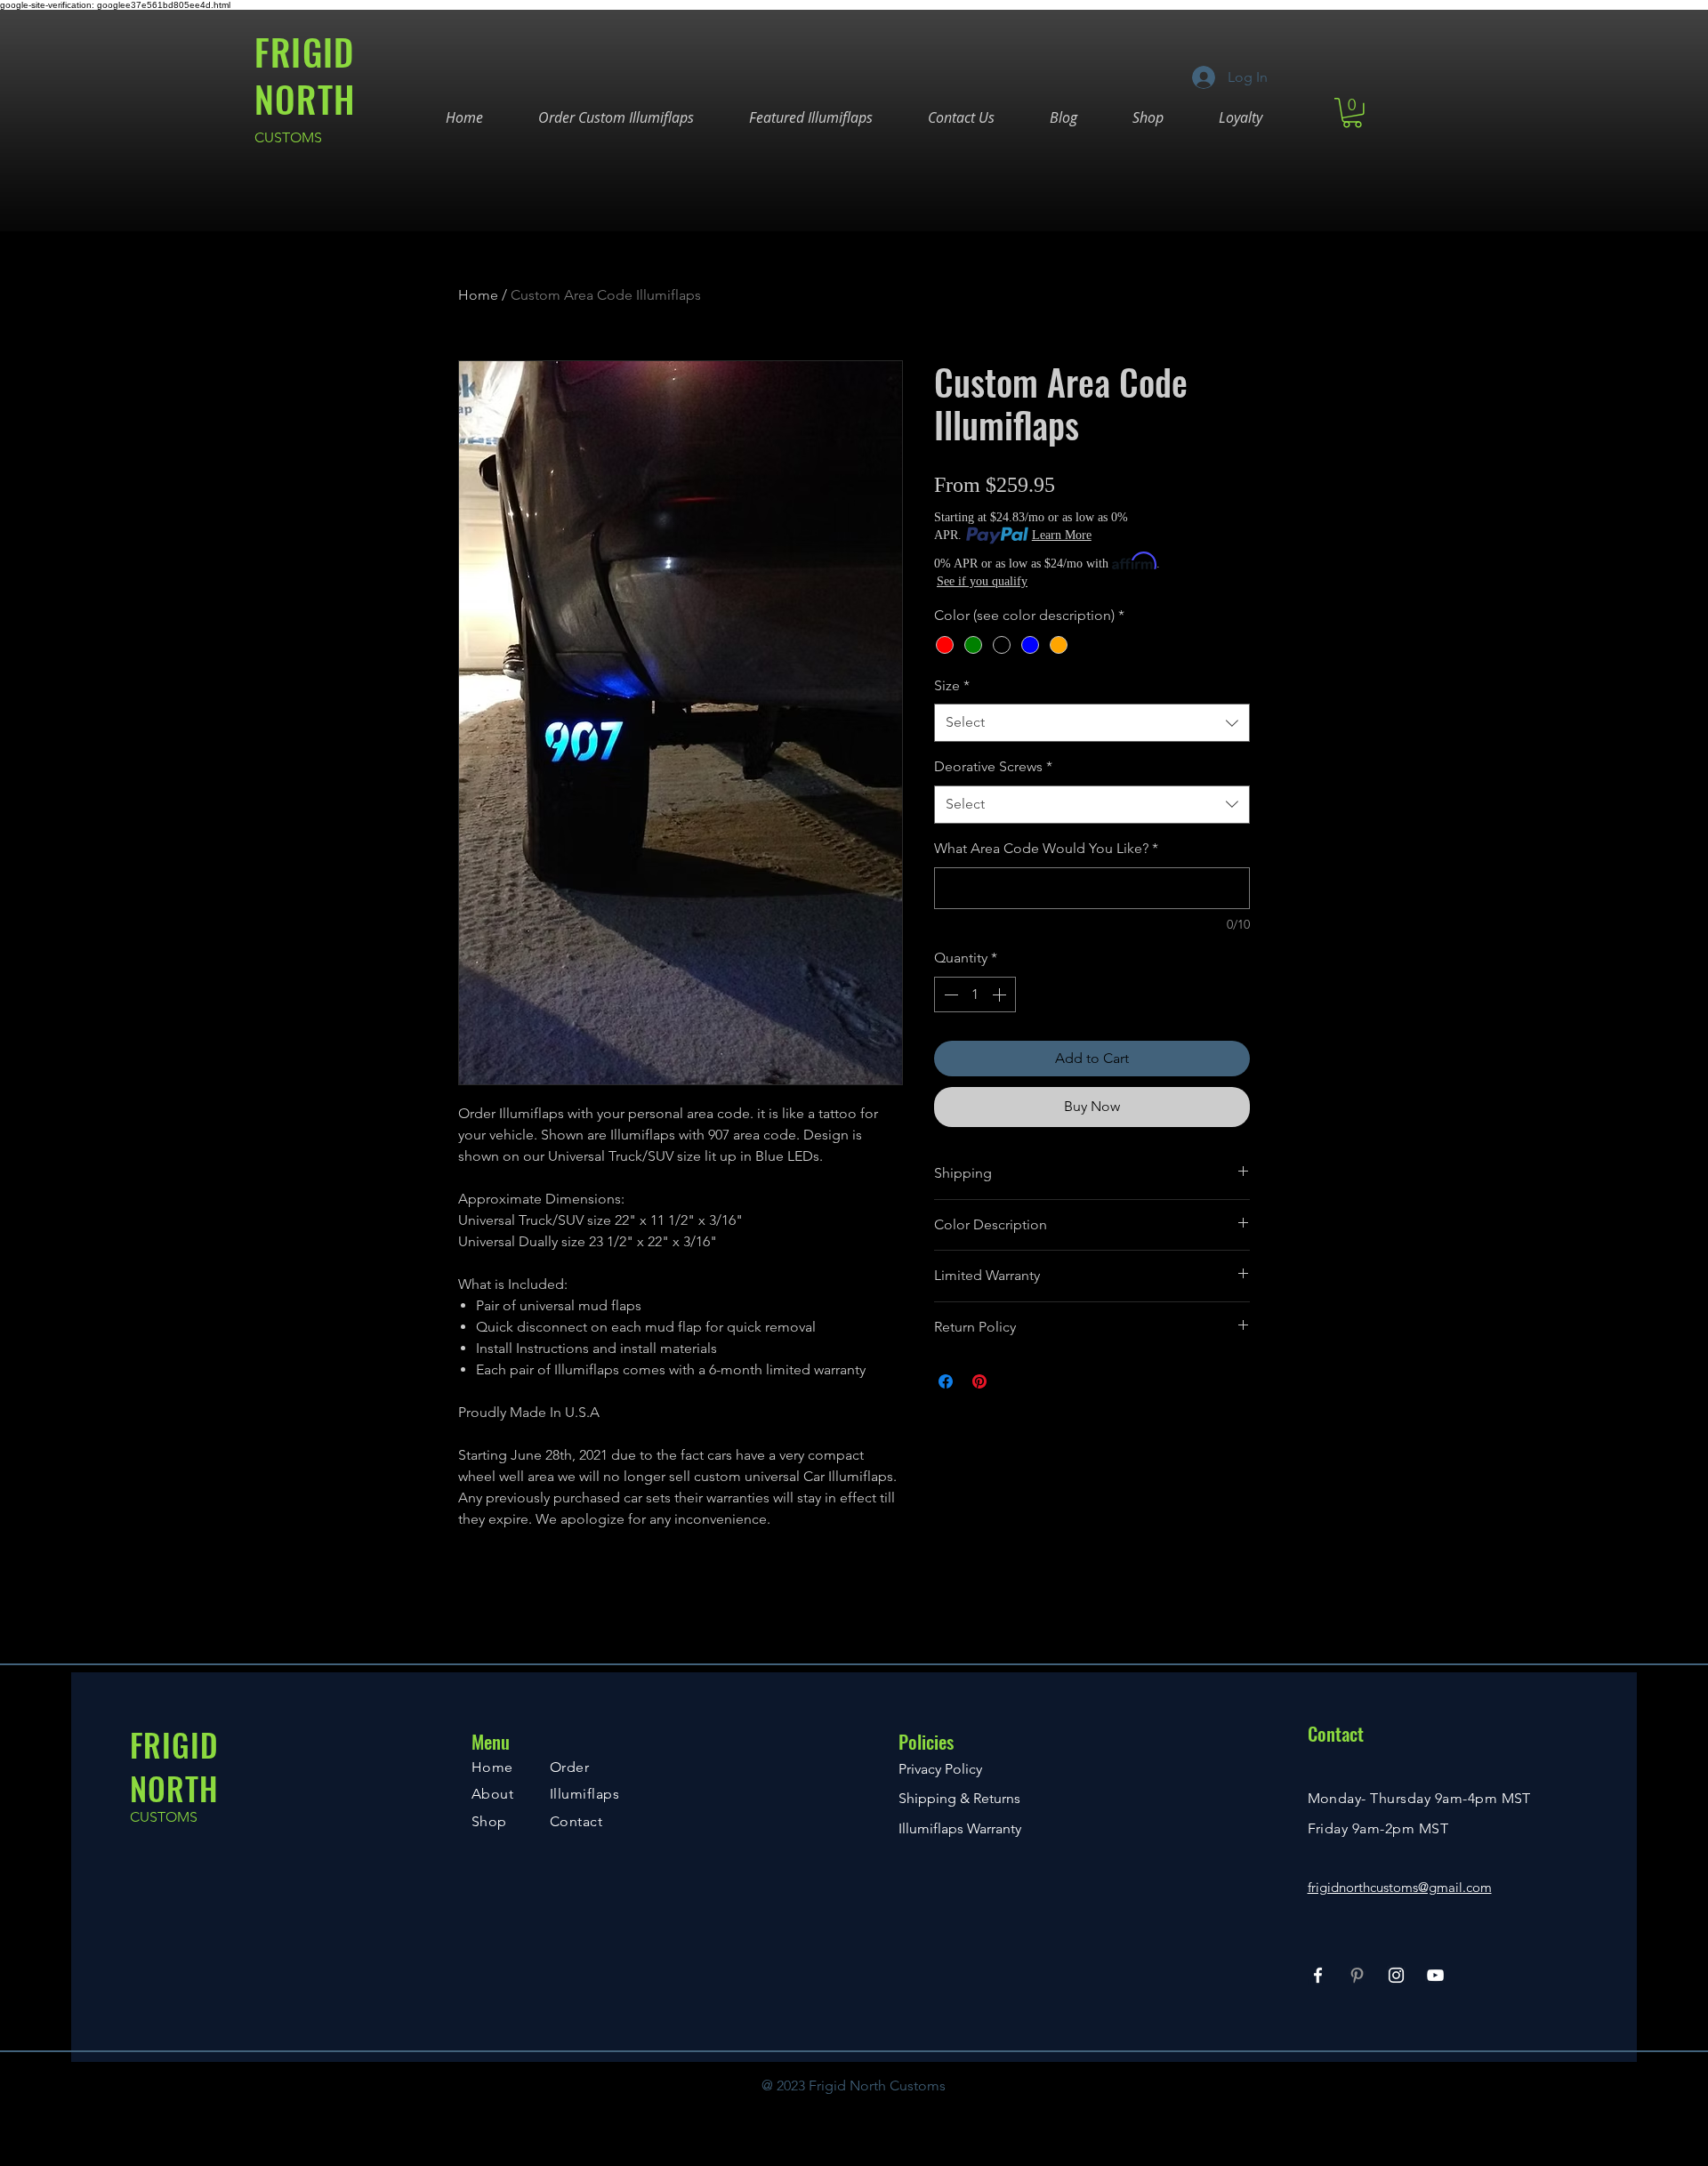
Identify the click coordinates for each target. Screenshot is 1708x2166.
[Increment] (1001, 994)
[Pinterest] (1357, 1975)
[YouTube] (1435, 1975)
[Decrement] (949, 994)
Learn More (1062, 535)
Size (952, 685)
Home (478, 295)
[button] (1352, 113)
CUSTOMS (288, 137)
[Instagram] (1396, 1975)
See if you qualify (982, 581)
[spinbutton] (975, 994)
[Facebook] (1318, 1975)
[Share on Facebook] (946, 1381)
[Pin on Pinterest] (979, 1381)
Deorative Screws (993, 766)
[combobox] (1092, 723)
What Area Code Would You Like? (1046, 848)
